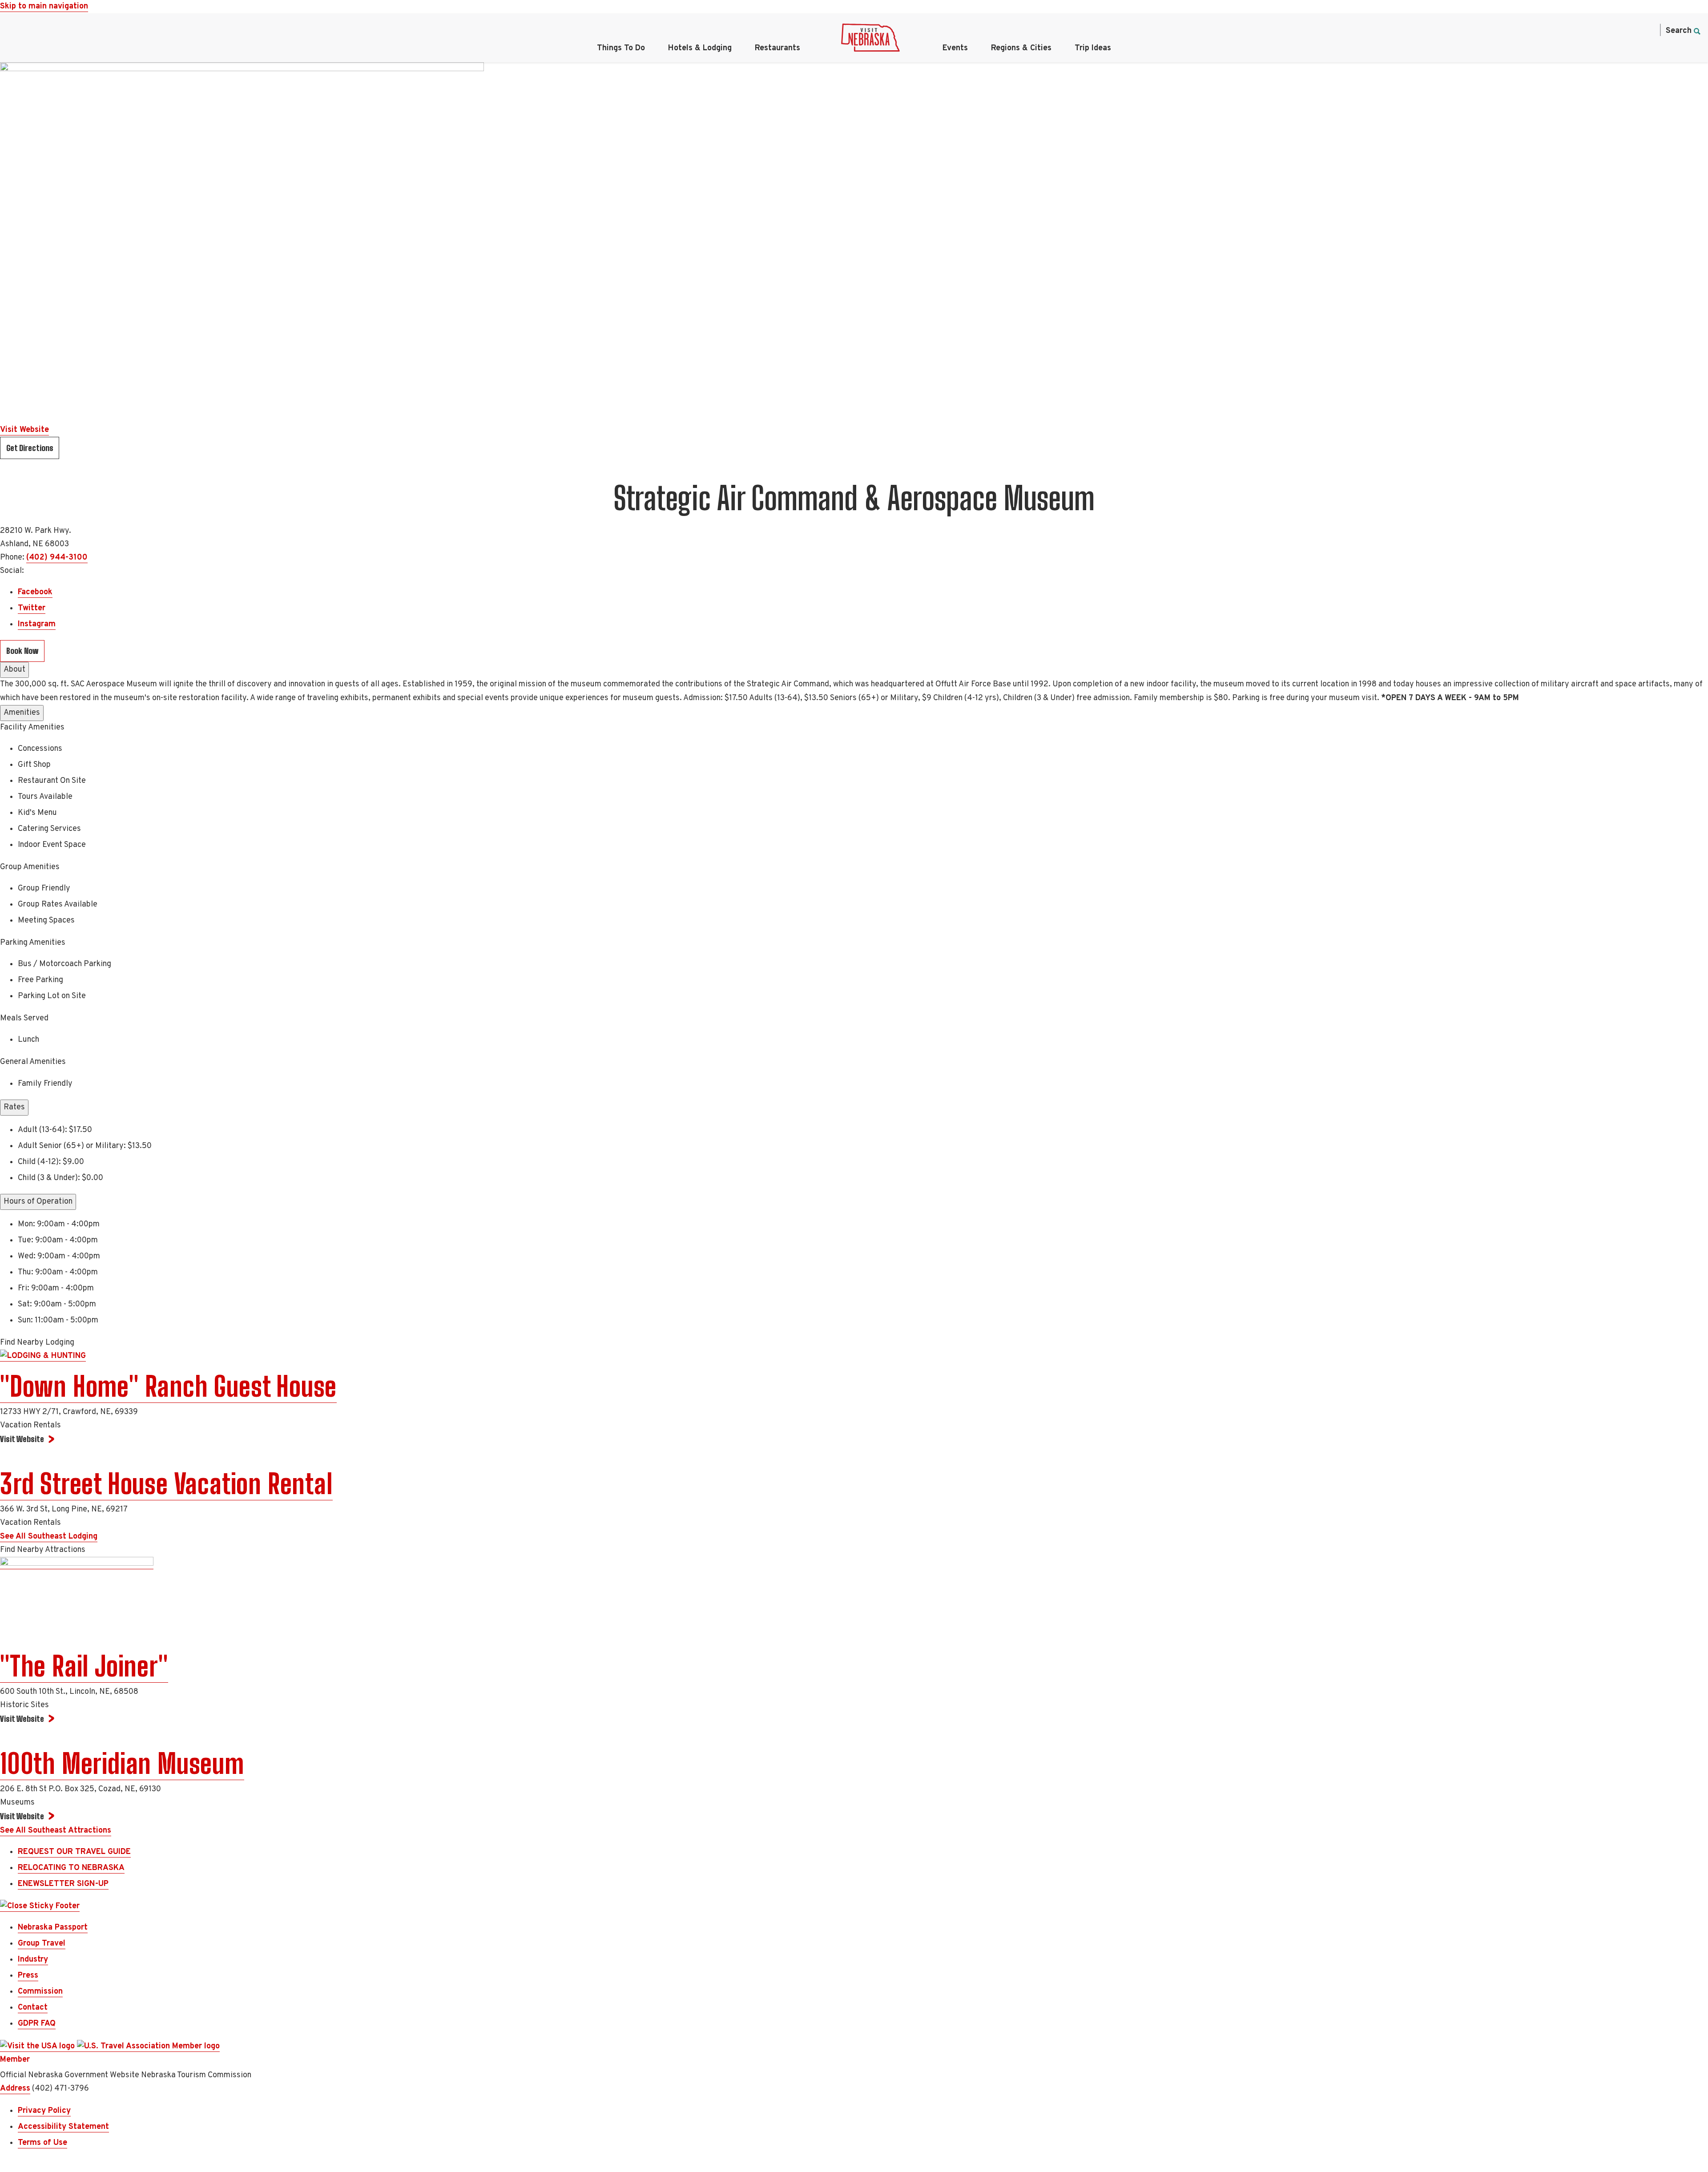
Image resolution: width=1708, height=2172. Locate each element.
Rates (14, 1107)
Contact (33, 2008)
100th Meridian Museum (122, 1764)
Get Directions (30, 448)
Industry (33, 1960)
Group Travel (42, 1944)
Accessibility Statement (63, 2127)
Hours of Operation (38, 1202)
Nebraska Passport (53, 1928)
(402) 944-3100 (57, 558)
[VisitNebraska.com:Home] (870, 40)
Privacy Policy (44, 2111)
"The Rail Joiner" (84, 1666)
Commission (40, 1992)
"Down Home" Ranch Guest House (168, 1386)
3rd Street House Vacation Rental (166, 1484)
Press (28, 1976)
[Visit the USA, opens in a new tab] (38, 2047)
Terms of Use (42, 2143)
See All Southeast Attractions (56, 1831)
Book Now (22, 651)
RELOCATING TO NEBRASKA (71, 1868)
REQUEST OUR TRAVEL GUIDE (74, 1852)
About (14, 670)
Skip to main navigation (44, 6)
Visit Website (24, 430)
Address (15, 2089)
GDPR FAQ (37, 2024)
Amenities (22, 713)
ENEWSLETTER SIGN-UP (63, 1884)
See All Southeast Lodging (49, 1537)
